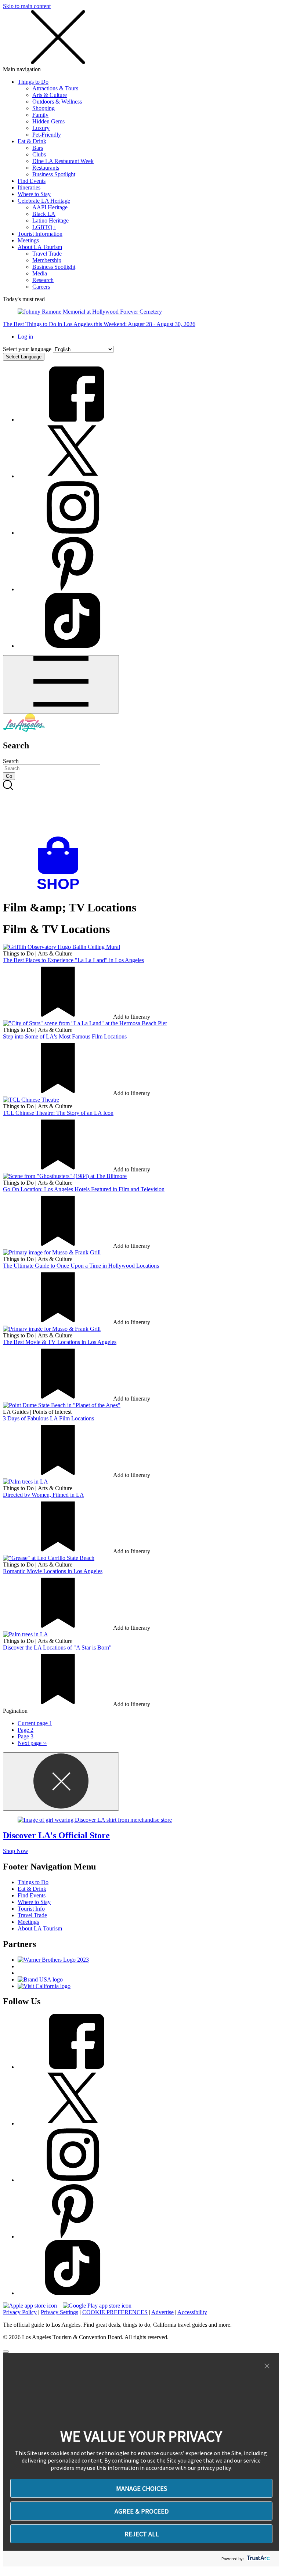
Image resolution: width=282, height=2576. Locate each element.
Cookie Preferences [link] (115, 2312)
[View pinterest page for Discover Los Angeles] (73, 589)
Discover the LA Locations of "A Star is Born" (57, 1648)
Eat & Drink (32, 141)
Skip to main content (27, 6)
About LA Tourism (40, 247)
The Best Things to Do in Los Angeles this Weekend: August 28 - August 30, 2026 (99, 324)
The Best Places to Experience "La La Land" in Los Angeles (73, 960)
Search (11, 761)
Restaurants (46, 168)
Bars (38, 148)
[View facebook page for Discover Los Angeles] (73, 420)
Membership (47, 260)
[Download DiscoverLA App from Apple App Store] (30, 2306)
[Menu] (61, 684)
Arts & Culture (50, 95)
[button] (267, 2366)
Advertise (162, 2312)
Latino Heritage (50, 221)
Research (43, 280)
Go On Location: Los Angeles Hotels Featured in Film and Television (84, 1189)
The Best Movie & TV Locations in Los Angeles (60, 1342)
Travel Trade (47, 254)
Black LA (44, 214)
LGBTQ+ (44, 227)
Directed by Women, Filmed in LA (44, 1495)
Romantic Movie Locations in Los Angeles (53, 1571)
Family (40, 115)
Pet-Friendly (47, 135)
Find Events (32, 181)
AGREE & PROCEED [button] (142, 2511)
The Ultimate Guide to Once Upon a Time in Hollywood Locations (81, 1266)
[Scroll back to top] (6, 2352)
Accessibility (192, 2312)
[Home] (24, 730)
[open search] (141, 808)
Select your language (27, 349)
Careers (41, 287)
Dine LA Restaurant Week (63, 161)
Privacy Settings (59, 2312)
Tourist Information (40, 234)
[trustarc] (258, 2559)
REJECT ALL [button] (142, 2534)
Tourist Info (31, 1909)
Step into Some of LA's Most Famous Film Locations (65, 1036)
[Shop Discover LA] (61, 890)
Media (40, 273)
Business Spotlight (54, 174)
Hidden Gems (48, 121)
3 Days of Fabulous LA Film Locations (48, 1418)
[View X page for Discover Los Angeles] (73, 476)
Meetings (28, 240)
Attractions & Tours (55, 88)
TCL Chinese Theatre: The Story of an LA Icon (58, 1113)
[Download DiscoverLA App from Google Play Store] (97, 2306)
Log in (25, 337)
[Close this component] (61, 1782)
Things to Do (33, 82)
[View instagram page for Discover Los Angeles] (73, 533)
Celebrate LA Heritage (44, 201)
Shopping (44, 108)
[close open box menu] (58, 63)
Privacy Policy (20, 2312)
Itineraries (29, 187)
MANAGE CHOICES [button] (142, 2488)
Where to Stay (34, 194)
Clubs (39, 154)
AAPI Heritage (50, 207)
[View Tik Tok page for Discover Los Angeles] (73, 646)
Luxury (41, 128)
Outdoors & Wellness (57, 102)
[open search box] (141, 808)
